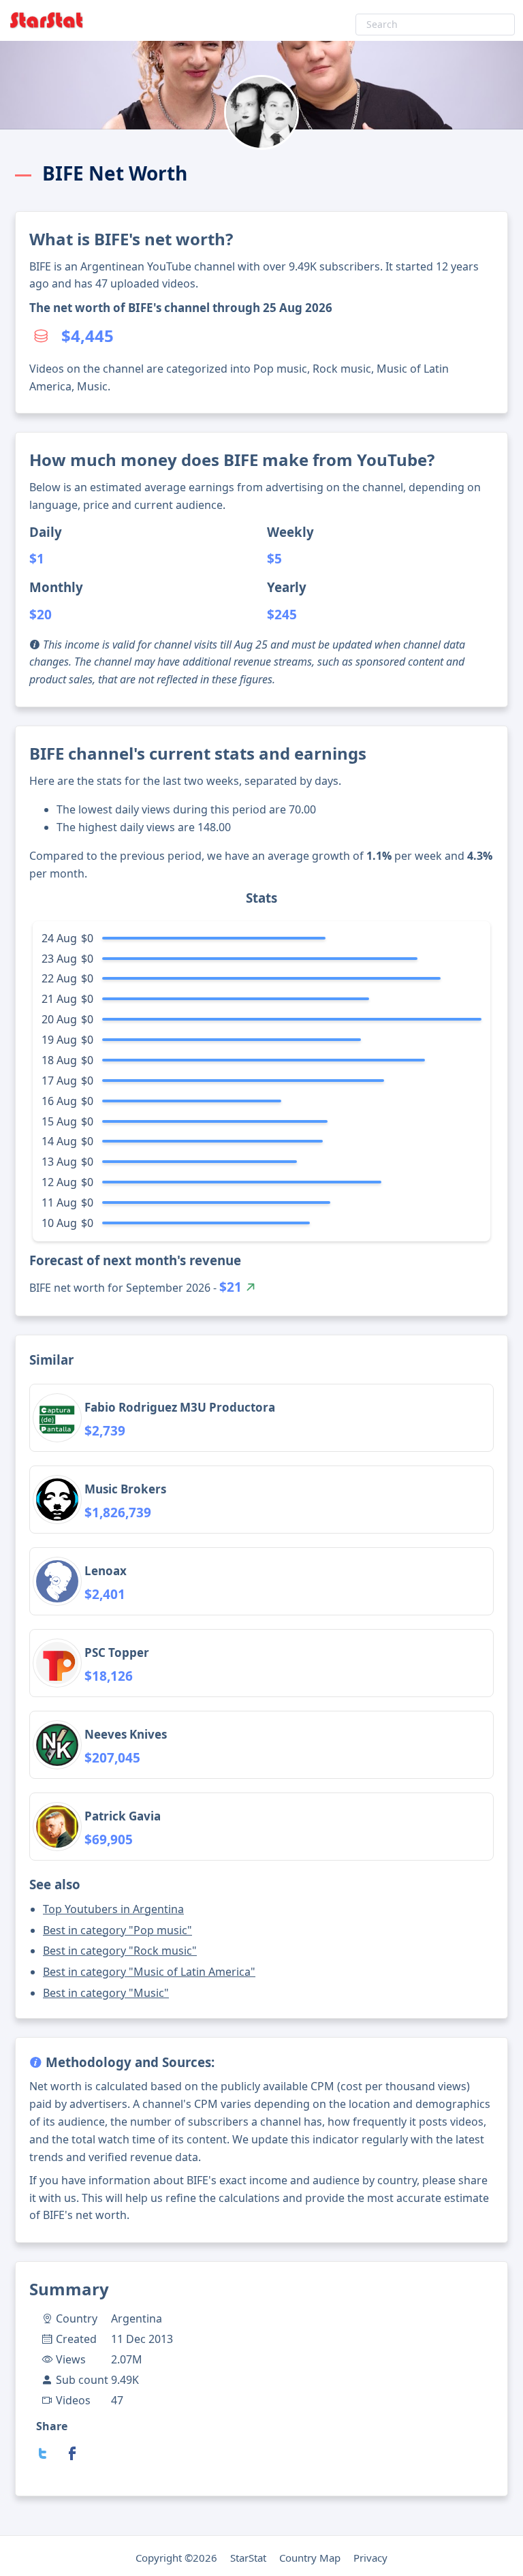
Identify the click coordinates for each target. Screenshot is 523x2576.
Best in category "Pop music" (117, 1930)
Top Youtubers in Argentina (113, 1909)
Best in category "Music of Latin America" (149, 1972)
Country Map (310, 2558)
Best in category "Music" (106, 1993)
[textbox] (435, 25)
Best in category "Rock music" (120, 1951)
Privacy (370, 2558)
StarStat (248, 2558)
